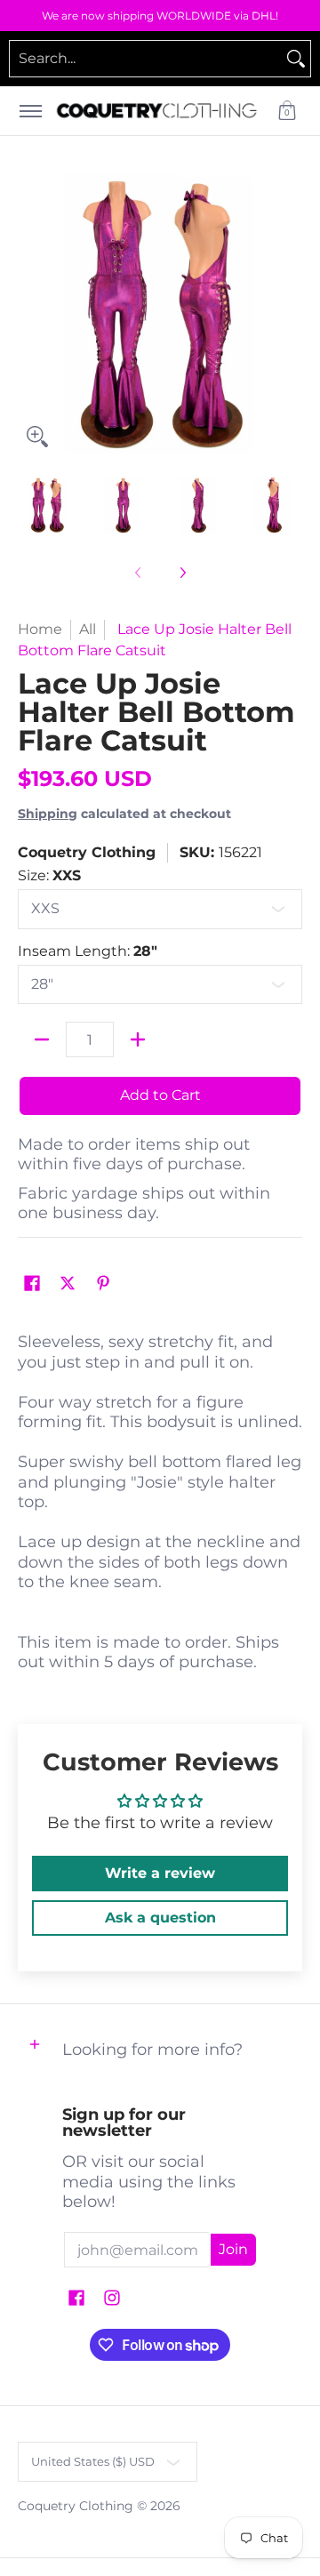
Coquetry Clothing (87, 852)
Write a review (160, 1873)
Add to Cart (160, 1095)
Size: (49, 875)
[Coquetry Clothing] (157, 111)
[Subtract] (42, 1039)
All (88, 629)
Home (40, 629)
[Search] (296, 59)
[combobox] (146, 59)
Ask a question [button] (160, 1918)
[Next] (290, 314)
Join (233, 2249)
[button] (287, 111)
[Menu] (30, 111)
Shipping (48, 814)
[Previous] (30, 314)
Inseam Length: (88, 951)
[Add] (138, 1039)
